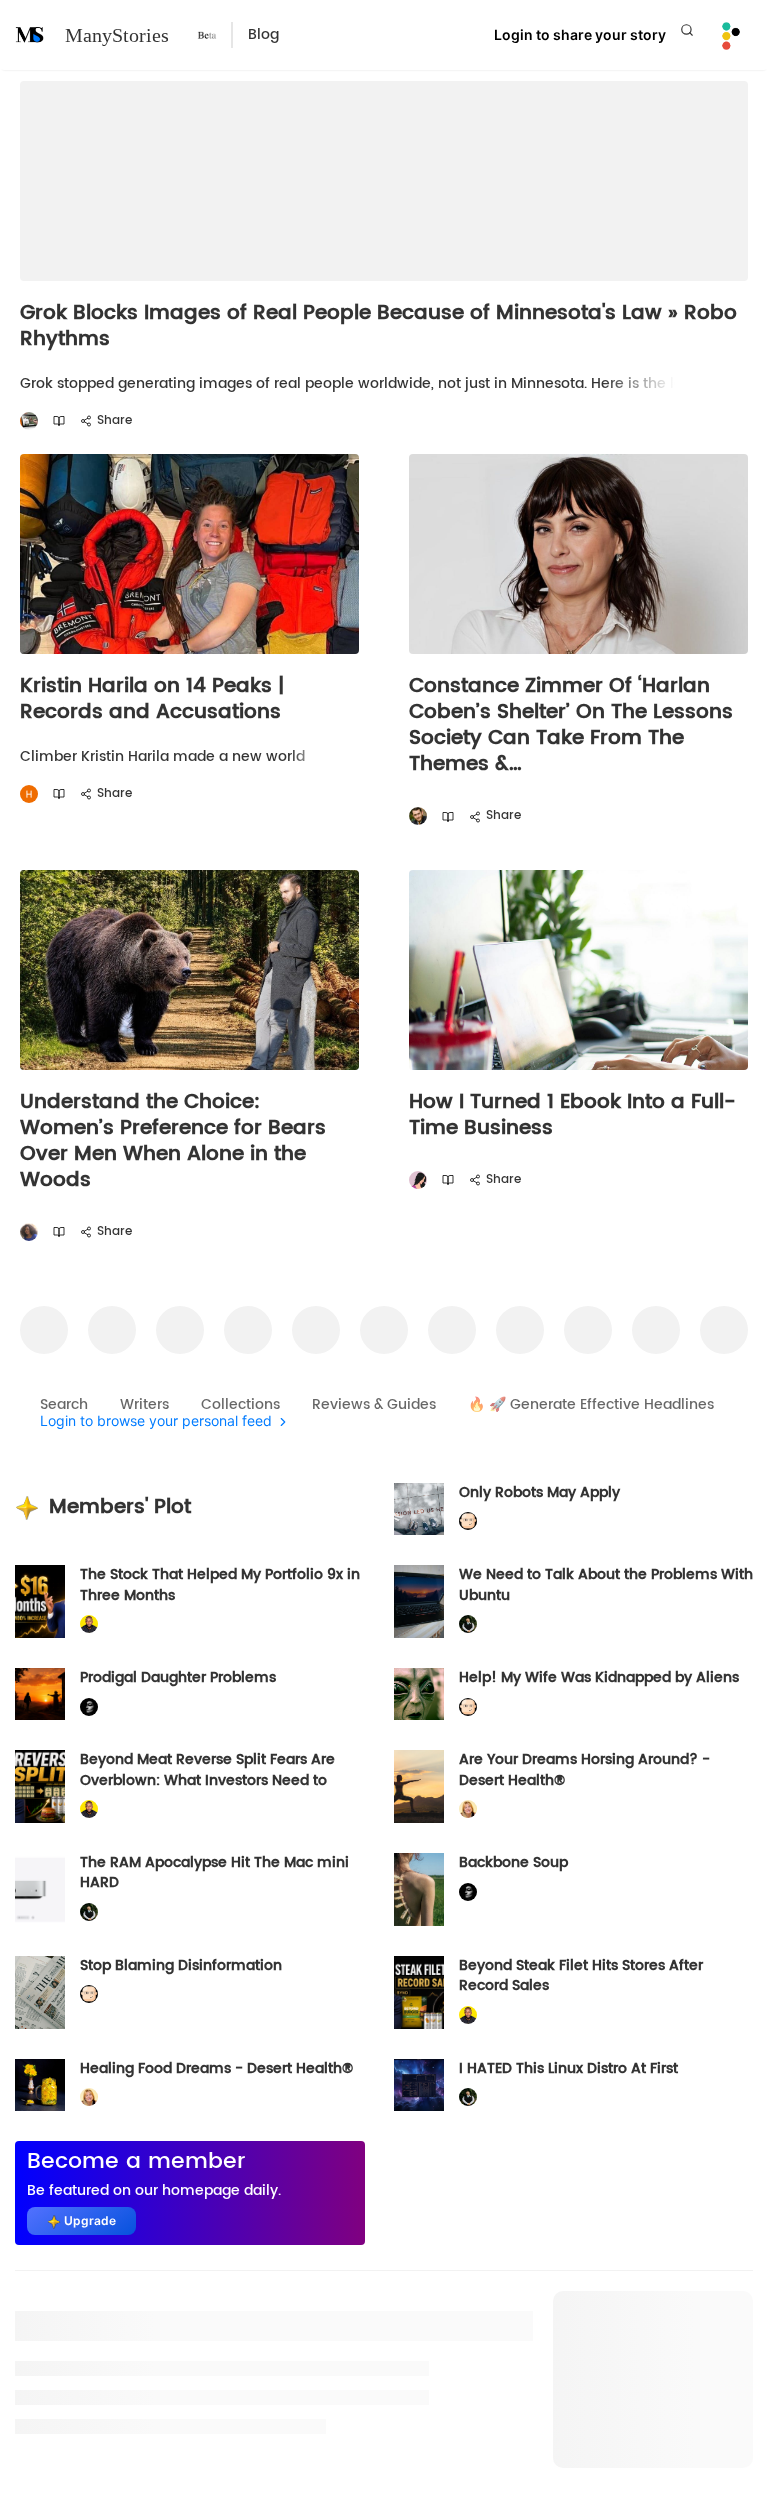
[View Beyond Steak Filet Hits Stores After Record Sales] (419, 1992)
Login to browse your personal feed (156, 1421)
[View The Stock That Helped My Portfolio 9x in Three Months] (40, 1601)
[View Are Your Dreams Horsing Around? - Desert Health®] (419, 1786)
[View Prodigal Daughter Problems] (40, 1694)
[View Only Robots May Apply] (419, 1509)
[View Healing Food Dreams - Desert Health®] (40, 2085)
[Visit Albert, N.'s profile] (29, 421)
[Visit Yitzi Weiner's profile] (418, 816)
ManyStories (117, 35)
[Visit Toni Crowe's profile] (29, 1232)
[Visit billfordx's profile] (468, 1521)
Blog (263, 34)
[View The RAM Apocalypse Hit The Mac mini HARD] (40, 1889)
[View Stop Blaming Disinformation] (40, 1992)
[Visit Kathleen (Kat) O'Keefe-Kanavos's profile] (468, 1809)
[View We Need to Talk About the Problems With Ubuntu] (419, 1601)
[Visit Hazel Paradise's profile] (418, 1180)
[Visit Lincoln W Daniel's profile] (89, 1624)
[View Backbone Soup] (419, 1889)
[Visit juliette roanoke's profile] (89, 1706)
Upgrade (90, 2220)
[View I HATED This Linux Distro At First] (419, 2085)
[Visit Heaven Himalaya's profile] (29, 794)
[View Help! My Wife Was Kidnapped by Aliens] (419, 1694)
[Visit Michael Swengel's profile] (468, 1624)
